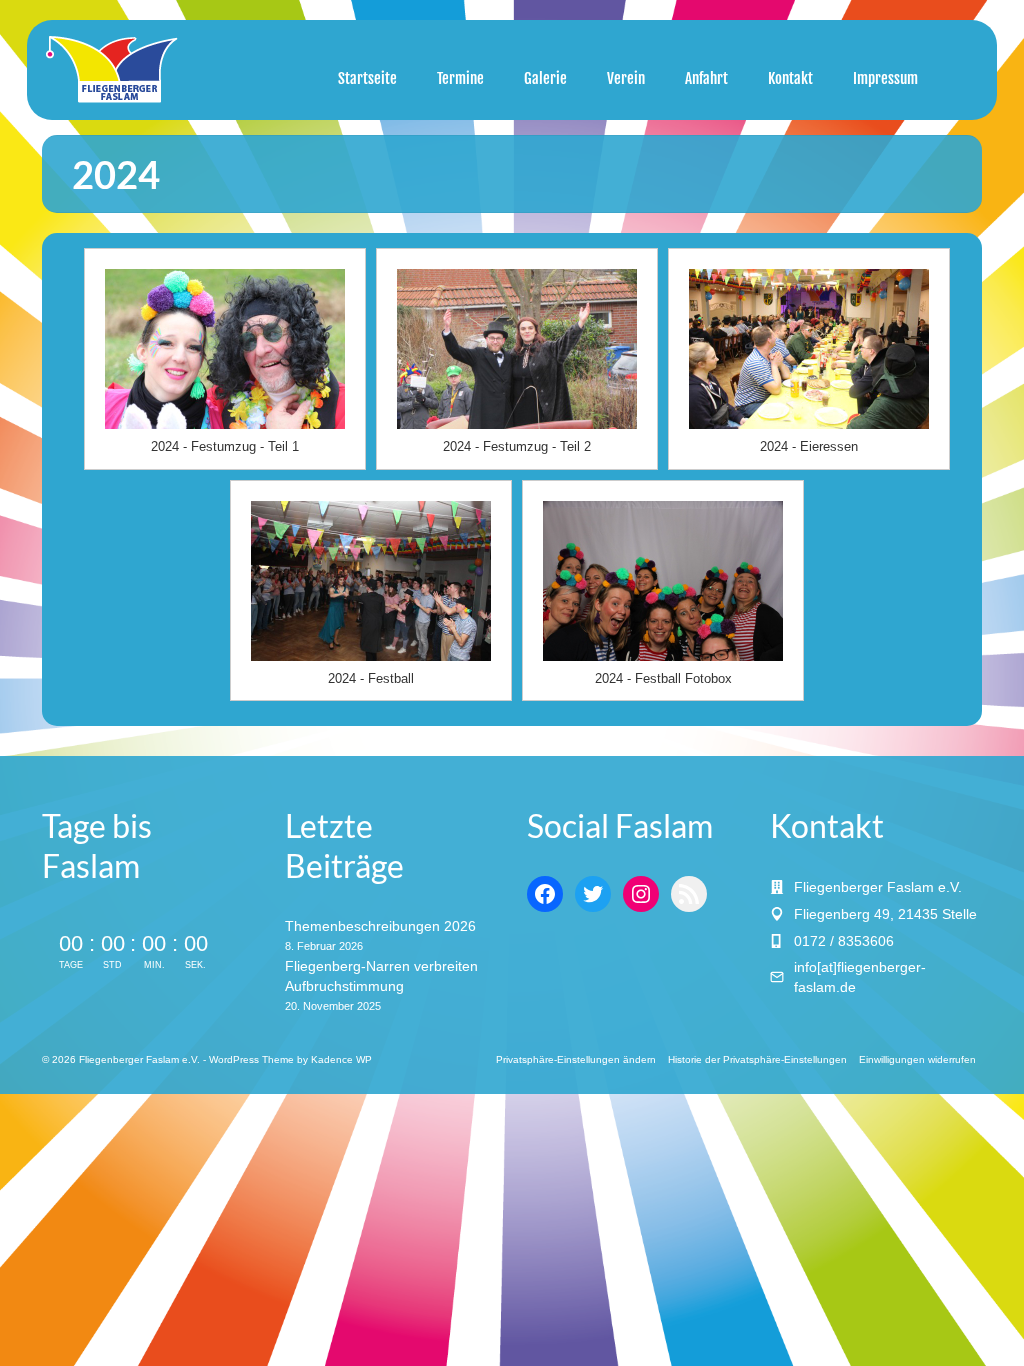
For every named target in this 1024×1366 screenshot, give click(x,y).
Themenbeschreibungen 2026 (380, 926)
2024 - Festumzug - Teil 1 (225, 446)
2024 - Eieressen (809, 446)
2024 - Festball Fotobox (663, 678)
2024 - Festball (371, 678)
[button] (576, 1060)
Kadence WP (341, 1059)
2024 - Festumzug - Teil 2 (517, 446)
